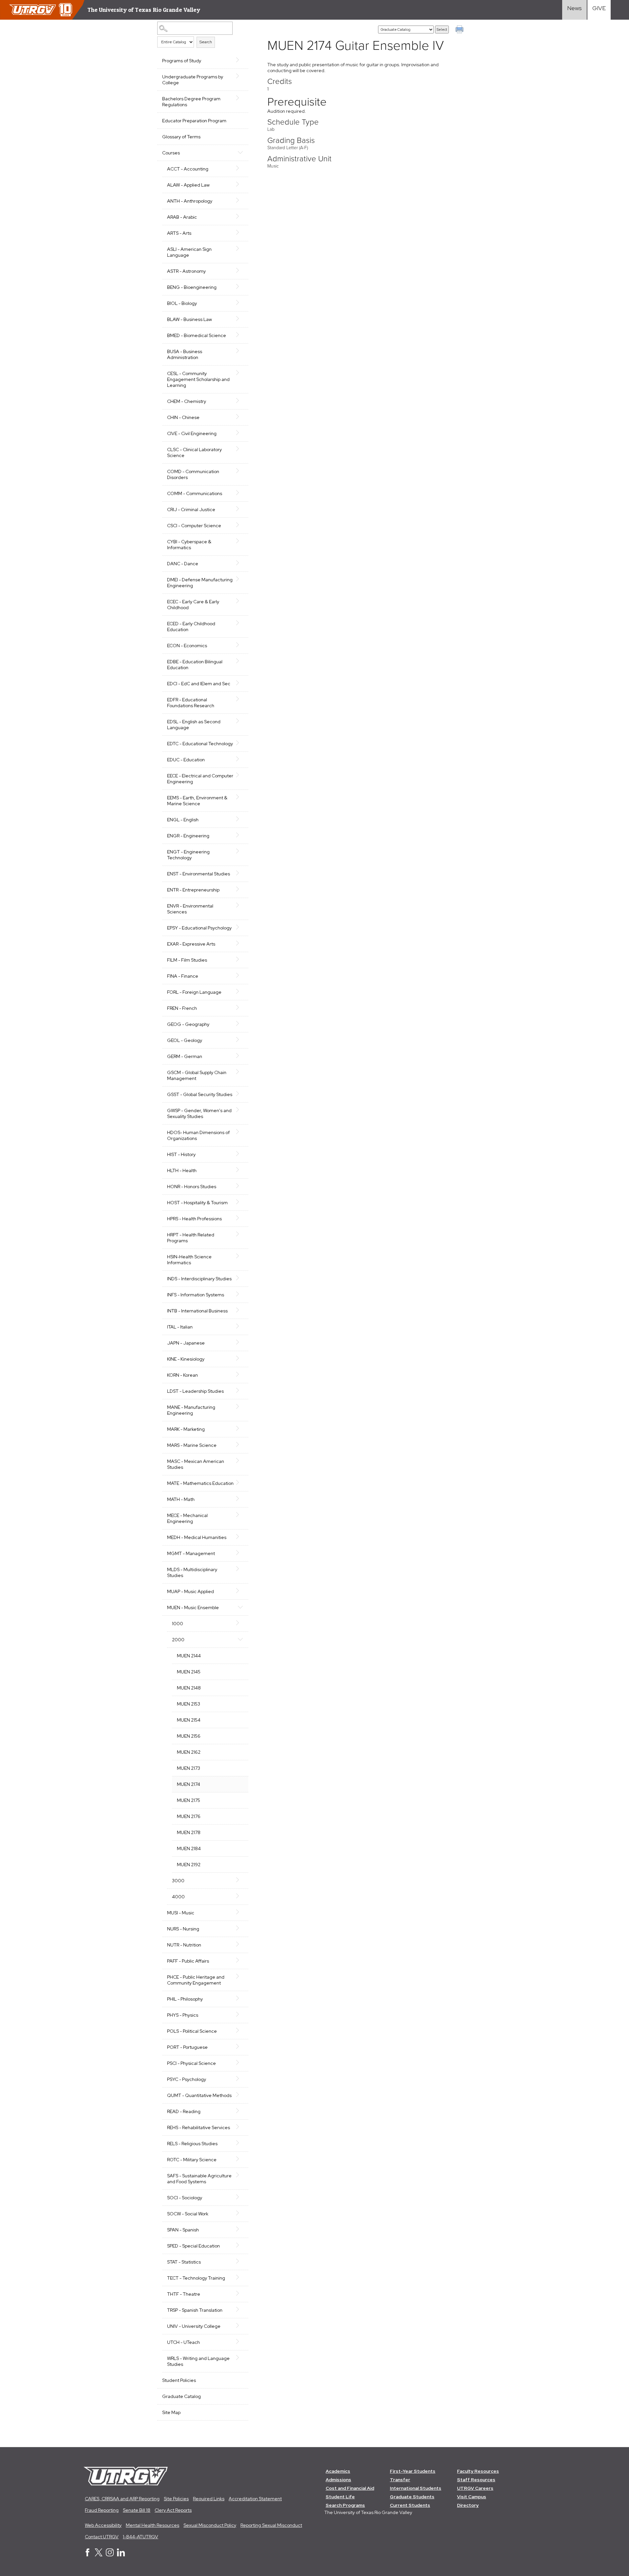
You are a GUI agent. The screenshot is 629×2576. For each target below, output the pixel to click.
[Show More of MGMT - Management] (240, 1553)
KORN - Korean (182, 1375)
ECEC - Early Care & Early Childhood (193, 605)
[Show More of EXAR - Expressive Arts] (240, 943)
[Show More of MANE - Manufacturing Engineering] (240, 1407)
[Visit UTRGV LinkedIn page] (121, 2555)
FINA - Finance (183, 976)
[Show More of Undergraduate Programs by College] (240, 76)
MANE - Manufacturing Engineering (191, 1410)
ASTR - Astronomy (186, 271)
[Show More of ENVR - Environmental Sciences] (240, 905)
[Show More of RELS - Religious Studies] (240, 2143)
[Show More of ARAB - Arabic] (240, 216)
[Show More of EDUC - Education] (240, 759)
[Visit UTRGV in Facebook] (87, 2555)
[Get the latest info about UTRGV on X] (99, 2555)
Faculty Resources (478, 2471)
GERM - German (185, 1056)
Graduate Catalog (181, 2396)
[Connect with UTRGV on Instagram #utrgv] (110, 2555)
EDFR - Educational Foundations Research (191, 703)
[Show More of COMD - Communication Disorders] (240, 471)
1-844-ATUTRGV (141, 2537)
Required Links (209, 2499)
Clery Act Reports (173, 2510)
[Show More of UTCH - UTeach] (240, 2342)
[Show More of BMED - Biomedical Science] (240, 335)
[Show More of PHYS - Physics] (240, 2014)
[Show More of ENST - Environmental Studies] (240, 873)
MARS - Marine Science (192, 1445)
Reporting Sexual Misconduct (271, 2525)
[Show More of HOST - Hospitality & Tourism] (240, 1202)
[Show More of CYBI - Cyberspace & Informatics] (240, 541)
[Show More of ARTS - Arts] (240, 232)
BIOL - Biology (182, 303)
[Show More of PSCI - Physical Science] (240, 2063)
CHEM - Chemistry (187, 401)
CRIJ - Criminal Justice (191, 509)
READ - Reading (184, 2111)
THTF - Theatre (184, 2294)
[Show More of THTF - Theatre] (240, 2293)
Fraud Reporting (102, 2510)
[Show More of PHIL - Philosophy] (240, 1998)
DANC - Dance (183, 564)
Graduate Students (412, 2497)
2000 (178, 1640)
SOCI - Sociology (185, 2198)
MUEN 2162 (189, 1752)
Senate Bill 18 (137, 2510)
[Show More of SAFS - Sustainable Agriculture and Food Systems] (240, 2175)
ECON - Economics (187, 646)
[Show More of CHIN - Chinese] (240, 417)
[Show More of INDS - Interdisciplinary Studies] (240, 1278)
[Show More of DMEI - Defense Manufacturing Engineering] (240, 579)
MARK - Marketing (186, 1429)
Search (206, 42)
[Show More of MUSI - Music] (240, 1912)
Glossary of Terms (181, 137)
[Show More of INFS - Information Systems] (240, 1294)
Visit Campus (472, 2497)
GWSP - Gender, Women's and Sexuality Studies (199, 1113)
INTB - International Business (197, 1311)
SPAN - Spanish (183, 2230)
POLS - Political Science (192, 2031)
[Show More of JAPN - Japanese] (240, 1342)
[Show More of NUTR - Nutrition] (240, 1944)
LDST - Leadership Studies (195, 1391)
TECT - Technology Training (196, 2278)
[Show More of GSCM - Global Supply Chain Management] (240, 1072)
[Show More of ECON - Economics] (240, 645)
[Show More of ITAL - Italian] (240, 1326)
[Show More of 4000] (240, 1896)
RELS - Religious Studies (192, 2144)
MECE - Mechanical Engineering (187, 1518)
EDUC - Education (186, 760)
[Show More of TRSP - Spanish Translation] (240, 2309)
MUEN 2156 (189, 1736)
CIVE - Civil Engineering (192, 433)
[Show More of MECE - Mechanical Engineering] (240, 1515)
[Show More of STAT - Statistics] (240, 2261)
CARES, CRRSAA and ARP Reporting (122, 2499)
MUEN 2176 (189, 1816)
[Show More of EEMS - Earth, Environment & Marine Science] (240, 797)
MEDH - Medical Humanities (197, 1537)
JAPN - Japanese (186, 1343)
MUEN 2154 (189, 1720)
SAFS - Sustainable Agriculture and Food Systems (199, 2179)
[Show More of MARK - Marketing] (240, 1428)
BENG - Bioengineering (192, 287)
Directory (468, 2505)
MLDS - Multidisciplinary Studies (192, 1572)
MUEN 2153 (189, 1704)
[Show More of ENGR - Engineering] (240, 835)
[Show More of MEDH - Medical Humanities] (240, 1537)
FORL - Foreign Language (194, 992)
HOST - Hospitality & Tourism (197, 1203)
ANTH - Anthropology (190, 201)
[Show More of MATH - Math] (240, 1499)
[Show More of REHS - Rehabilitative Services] (240, 2127)
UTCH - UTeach (183, 2342)
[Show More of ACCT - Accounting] (240, 168)
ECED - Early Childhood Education (191, 627)
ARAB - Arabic (182, 217)
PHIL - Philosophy (185, 1999)
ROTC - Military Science (192, 2160)
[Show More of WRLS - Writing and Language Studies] (240, 2358)
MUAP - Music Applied (191, 1591)
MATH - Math (181, 1499)
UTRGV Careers (475, 2488)
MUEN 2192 (189, 1865)
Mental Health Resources (152, 2525)
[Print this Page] (460, 30)
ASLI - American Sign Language (189, 252)
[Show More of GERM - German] (240, 1056)
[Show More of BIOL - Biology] (240, 303)
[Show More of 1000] (240, 1623)
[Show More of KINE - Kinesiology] (240, 1358)
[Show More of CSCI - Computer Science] (240, 525)
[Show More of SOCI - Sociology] (240, 2197)
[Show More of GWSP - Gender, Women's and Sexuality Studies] (240, 1110)
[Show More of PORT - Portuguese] (240, 2047)
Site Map (171, 2412)
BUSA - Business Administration (185, 354)
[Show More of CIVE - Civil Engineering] (240, 433)
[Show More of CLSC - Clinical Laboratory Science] (240, 449)
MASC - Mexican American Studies (196, 1464)
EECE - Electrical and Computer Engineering (200, 779)
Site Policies (176, 2499)
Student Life (340, 2497)
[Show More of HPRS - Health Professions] (240, 1218)
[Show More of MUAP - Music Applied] (240, 1591)
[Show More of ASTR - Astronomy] (240, 270)
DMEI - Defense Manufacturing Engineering (200, 583)
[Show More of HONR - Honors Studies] (240, 1186)
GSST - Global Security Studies (200, 1094)
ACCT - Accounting (188, 169)
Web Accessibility (103, 2525)
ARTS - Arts (179, 233)
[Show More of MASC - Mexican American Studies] (240, 1461)
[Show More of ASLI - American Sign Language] (240, 249)
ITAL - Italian (180, 1327)
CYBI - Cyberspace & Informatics (189, 545)
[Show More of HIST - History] (240, 1154)
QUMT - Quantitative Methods (199, 2095)
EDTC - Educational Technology (200, 744)
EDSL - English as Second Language (194, 725)
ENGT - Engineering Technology (188, 855)
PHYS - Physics (183, 2015)
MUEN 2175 (189, 1800)
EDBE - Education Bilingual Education (195, 665)
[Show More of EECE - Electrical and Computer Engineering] (240, 775)
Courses (171, 153)
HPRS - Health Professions (194, 1219)
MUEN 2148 (189, 1688)
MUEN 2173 (189, 1768)
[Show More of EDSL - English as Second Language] (240, 721)
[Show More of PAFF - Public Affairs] (240, 1960)
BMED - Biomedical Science (197, 335)
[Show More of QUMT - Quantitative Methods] (240, 2095)
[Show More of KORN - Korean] (240, 1374)
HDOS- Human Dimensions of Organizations (198, 1135)
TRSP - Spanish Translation (195, 2310)
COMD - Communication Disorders (193, 474)
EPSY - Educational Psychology (199, 928)
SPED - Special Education (193, 2246)
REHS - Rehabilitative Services (199, 2127)
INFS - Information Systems (196, 1295)
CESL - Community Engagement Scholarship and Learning (198, 379)
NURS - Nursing (183, 1929)
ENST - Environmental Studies (199, 874)
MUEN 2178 (189, 1832)
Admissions (338, 2480)
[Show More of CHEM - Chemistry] (240, 401)
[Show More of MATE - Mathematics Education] (240, 1483)
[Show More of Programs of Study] (240, 60)
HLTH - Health (182, 1170)
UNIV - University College (194, 2326)
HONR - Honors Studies (192, 1187)
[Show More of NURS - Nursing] (240, 1928)
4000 (178, 1897)
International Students (416, 2488)
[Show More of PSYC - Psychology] (240, 2079)
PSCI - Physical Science (191, 2063)
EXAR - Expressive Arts (191, 944)
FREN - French (182, 1008)
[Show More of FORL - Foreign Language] (240, 991)
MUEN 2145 (189, 1672)
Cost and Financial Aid (350, 2488)
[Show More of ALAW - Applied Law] (240, 184)
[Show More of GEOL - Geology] (240, 1040)
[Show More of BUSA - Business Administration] (240, 351)
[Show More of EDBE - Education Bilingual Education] (240, 661)
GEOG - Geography (188, 1024)
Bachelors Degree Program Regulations (191, 102)
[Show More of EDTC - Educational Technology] (240, 743)
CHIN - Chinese (183, 417)
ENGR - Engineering (188, 836)
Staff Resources (476, 2480)
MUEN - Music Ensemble (193, 1608)
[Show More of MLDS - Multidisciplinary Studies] (240, 1569)
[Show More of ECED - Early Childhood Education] (240, 623)
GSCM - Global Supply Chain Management (197, 1075)
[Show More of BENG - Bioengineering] (240, 287)
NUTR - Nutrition (184, 1945)
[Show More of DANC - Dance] (240, 563)
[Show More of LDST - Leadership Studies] (240, 1390)
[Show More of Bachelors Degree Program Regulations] (240, 98)
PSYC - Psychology (187, 2079)
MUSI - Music (181, 1913)
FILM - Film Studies (187, 960)
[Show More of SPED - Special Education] (240, 2245)
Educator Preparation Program (194, 121)
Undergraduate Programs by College (193, 80)
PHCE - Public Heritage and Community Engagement (196, 1980)
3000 (178, 1881)
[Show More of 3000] (240, 1880)
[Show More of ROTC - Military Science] (240, 2159)
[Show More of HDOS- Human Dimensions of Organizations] (240, 1132)
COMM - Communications (195, 493)
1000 (178, 1624)
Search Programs (345, 2505)
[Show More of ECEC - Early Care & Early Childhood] (240, 601)
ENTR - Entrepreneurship (193, 890)
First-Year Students (413, 2471)
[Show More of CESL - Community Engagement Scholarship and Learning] (240, 373)
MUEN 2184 (189, 1848)
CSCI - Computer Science (194, 526)
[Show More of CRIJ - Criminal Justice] (240, 509)
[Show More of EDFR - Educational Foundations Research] (240, 699)
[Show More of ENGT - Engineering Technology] (240, 851)
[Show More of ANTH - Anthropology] (240, 200)
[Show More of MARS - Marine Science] (240, 1445)
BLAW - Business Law (190, 319)
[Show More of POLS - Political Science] (240, 2030)
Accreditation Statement (255, 2499)
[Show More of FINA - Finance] (240, 975)
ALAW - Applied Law (188, 185)
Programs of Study (182, 61)
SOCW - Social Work (188, 2214)
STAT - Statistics (184, 2262)
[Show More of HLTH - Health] (240, 1170)
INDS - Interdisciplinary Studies (199, 1279)
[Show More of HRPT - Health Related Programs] (240, 1234)
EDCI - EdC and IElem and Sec (199, 684)
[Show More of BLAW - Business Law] (240, 319)
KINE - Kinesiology (186, 1359)
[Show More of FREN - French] (240, 1008)
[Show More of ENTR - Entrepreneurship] (240, 889)
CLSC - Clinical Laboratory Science (194, 452)
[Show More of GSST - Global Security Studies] (240, 1094)
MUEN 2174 (189, 1784)
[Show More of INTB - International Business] (240, 1310)
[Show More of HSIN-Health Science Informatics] (240, 1256)
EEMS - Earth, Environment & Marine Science (197, 801)
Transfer (400, 2480)
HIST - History (181, 1154)
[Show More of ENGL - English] (240, 819)
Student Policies (179, 2380)
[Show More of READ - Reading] (240, 2111)
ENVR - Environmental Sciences (190, 909)
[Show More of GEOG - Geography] (240, 1024)
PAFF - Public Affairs (188, 1961)
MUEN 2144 (189, 1656)
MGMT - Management (191, 1553)
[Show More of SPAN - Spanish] (240, 2229)
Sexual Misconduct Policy (210, 2525)
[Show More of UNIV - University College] (240, 2326)
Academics (338, 2471)
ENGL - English (183, 820)
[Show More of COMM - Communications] (240, 493)
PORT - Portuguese (187, 2047)
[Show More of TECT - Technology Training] (240, 2277)
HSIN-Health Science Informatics (189, 1260)
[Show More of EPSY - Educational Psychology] (240, 927)
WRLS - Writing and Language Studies (198, 2361)
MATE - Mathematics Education (200, 1483)
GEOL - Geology (185, 1040)
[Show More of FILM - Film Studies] (240, 959)
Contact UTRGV (102, 2537)
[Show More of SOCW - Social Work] (240, 2213)
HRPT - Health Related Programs (191, 1238)
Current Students (410, 2505)
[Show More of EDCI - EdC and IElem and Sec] (240, 683)
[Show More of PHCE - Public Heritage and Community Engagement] (240, 1976)
